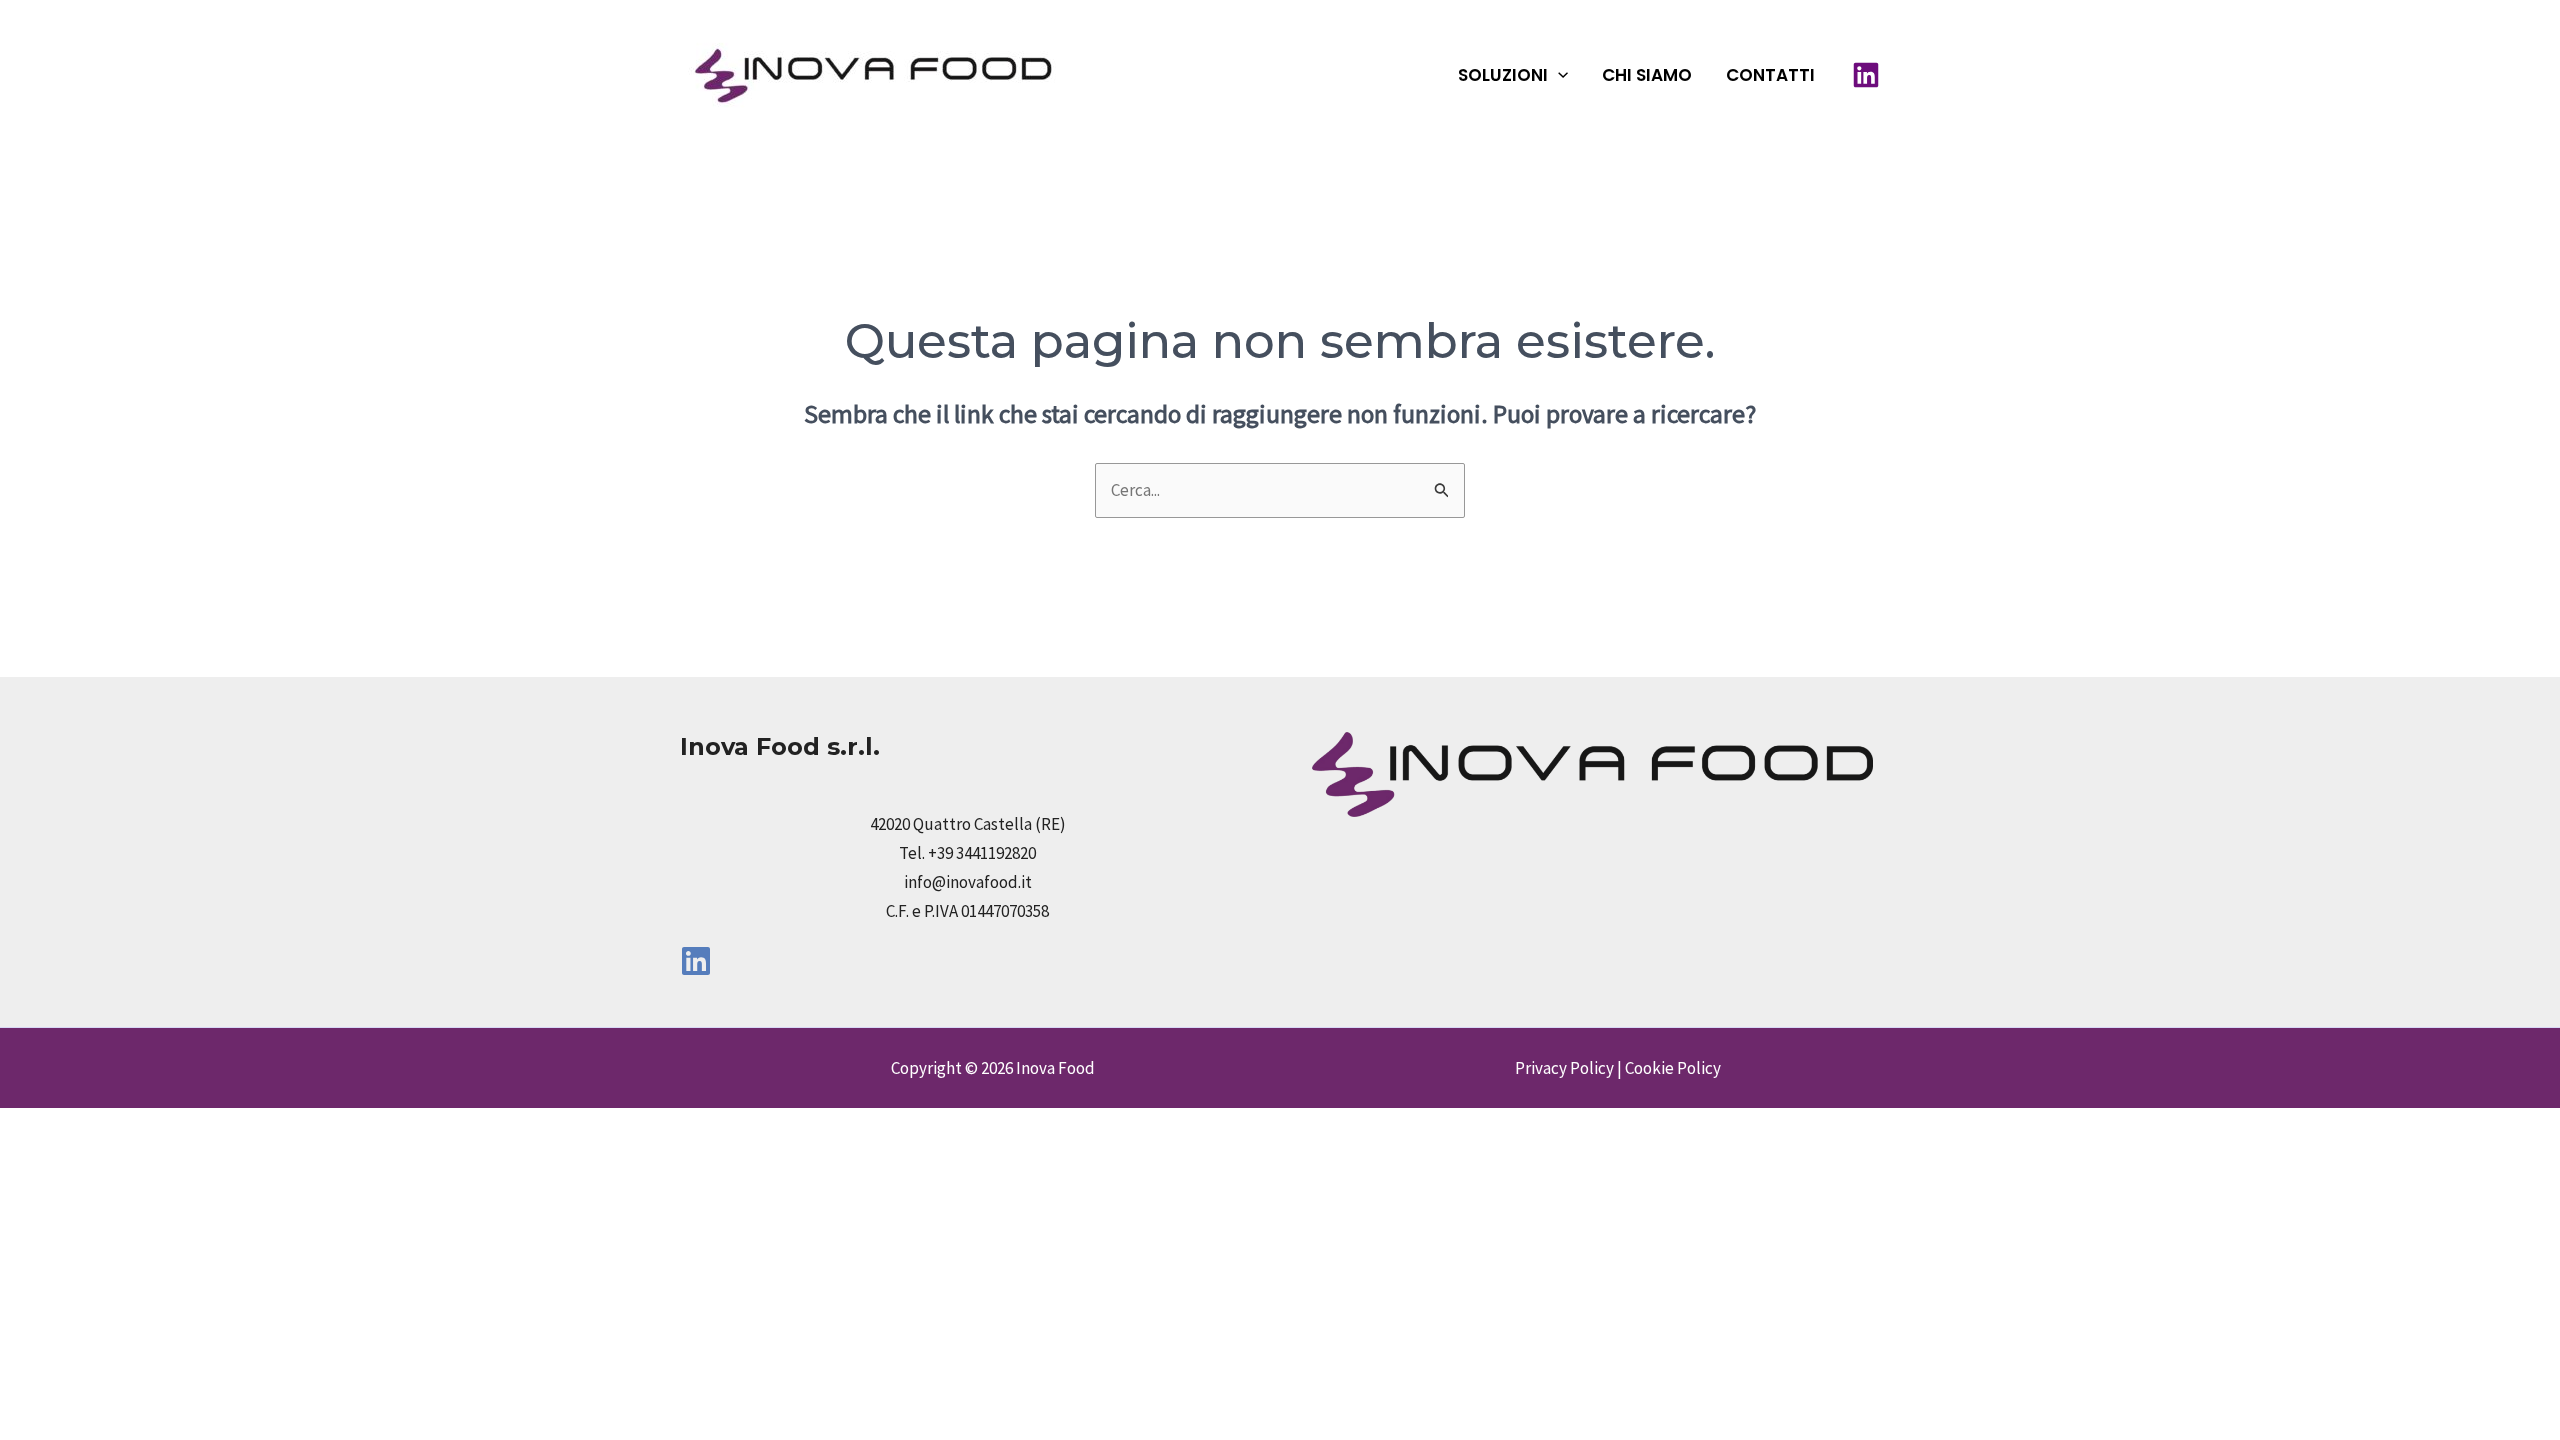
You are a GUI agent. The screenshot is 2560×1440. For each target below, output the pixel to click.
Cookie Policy (1673, 1068)
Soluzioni (1503, 75)
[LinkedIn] (1866, 75)
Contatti (1770, 75)
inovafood (1165, 74)
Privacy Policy (1564, 1068)
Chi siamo (1647, 75)
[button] (1558, 75)
